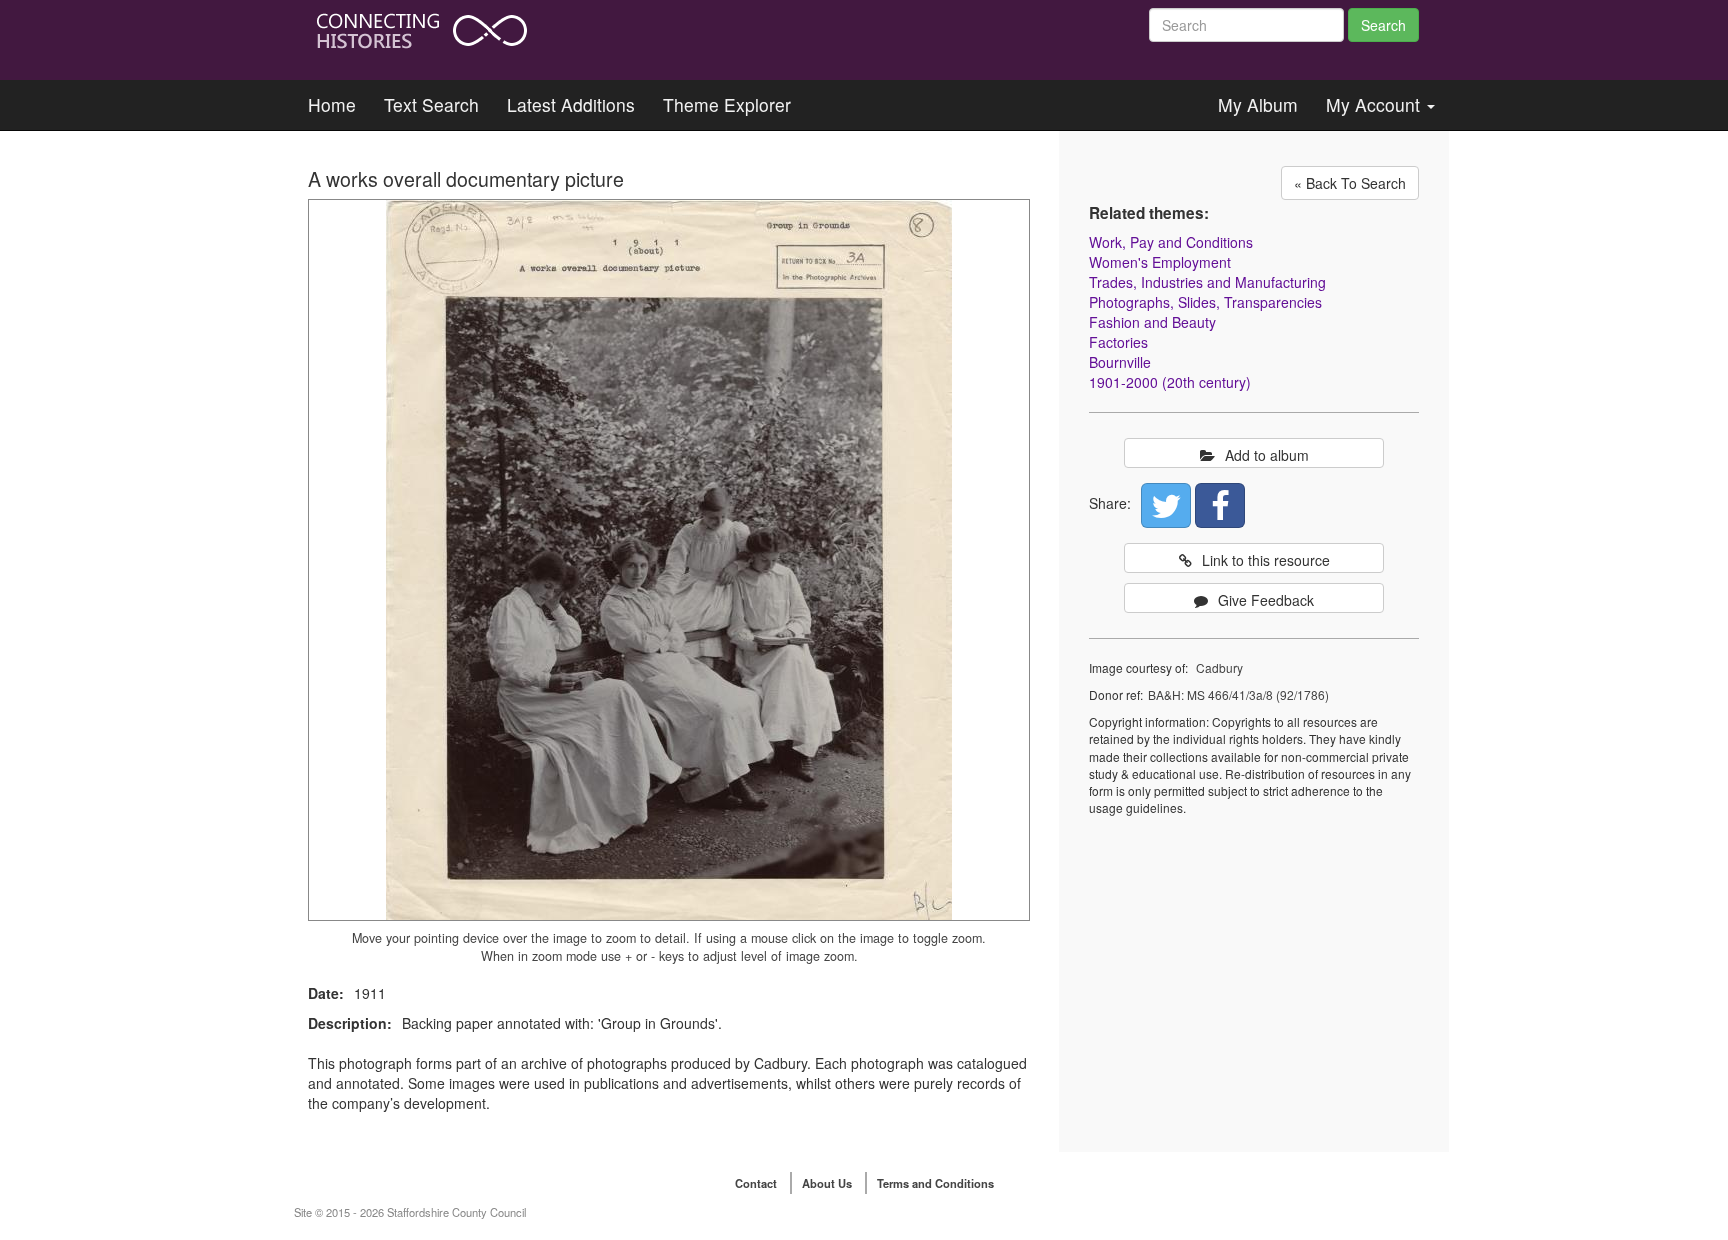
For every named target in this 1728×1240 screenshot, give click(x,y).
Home (332, 104)
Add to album (1267, 455)
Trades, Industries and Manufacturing (1207, 282)
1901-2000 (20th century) (1170, 382)
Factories (1118, 342)
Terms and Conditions (935, 1183)
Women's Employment (1160, 262)
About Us (827, 1183)
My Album (1258, 104)
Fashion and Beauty (1152, 322)
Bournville (1120, 362)
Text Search (431, 104)
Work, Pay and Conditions (1171, 242)
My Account (1375, 104)
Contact (756, 1183)
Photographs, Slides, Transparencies (1205, 302)
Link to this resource (1266, 560)
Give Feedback (1266, 600)
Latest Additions (571, 104)
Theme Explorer (727, 104)
